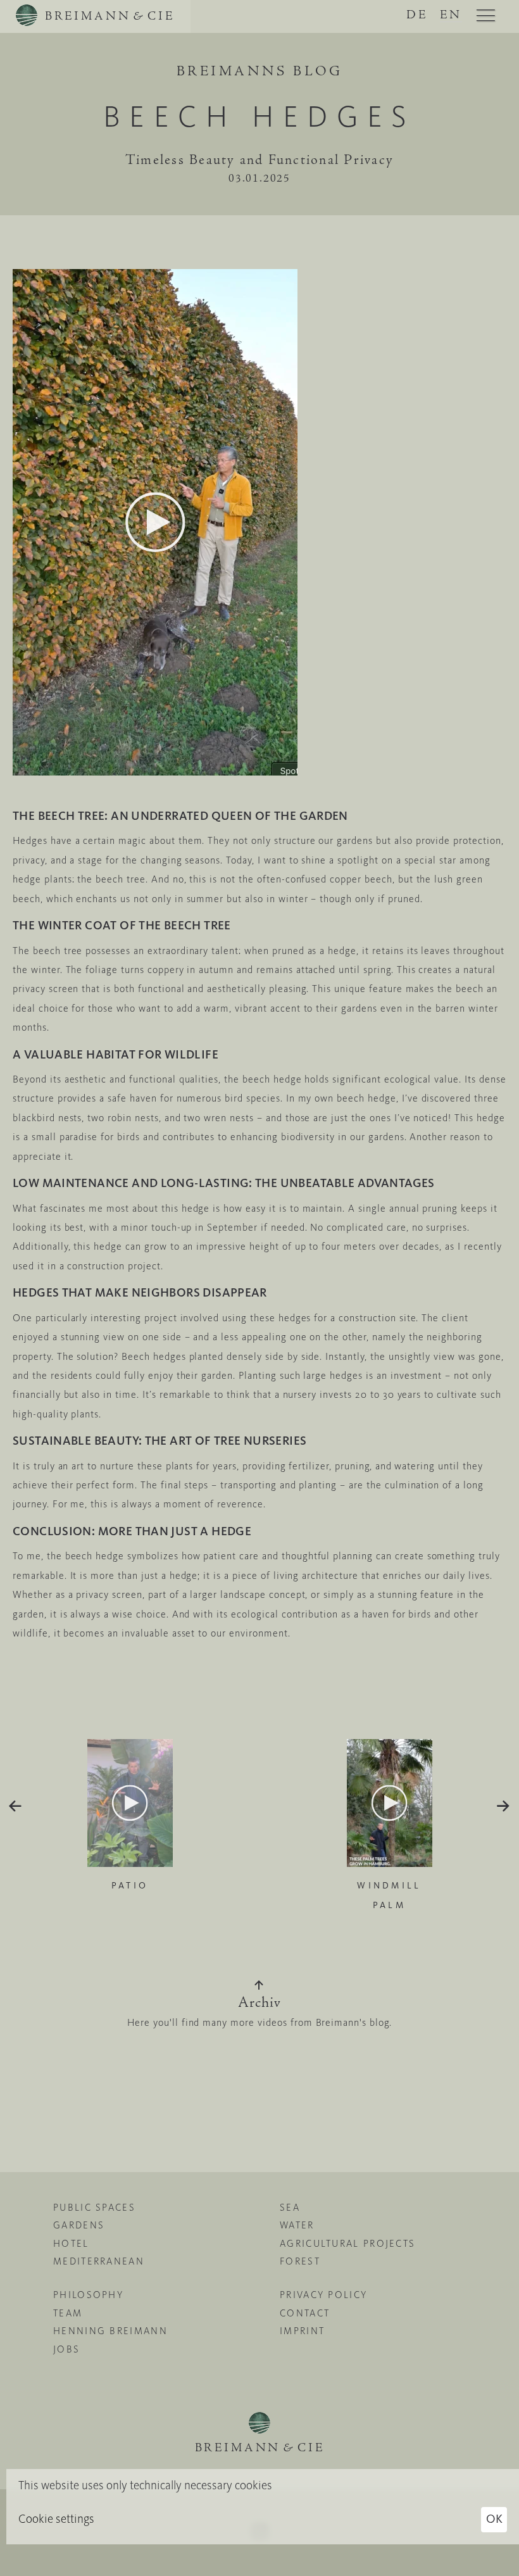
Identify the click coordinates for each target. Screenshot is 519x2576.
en (451, 16)
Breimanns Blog (260, 72)
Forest (300, 2261)
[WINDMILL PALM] (389, 1806)
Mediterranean (99, 2261)
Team (68, 2313)
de (417, 16)
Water (297, 2225)
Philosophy (88, 2295)
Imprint (302, 2331)
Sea (290, 2208)
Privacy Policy (323, 2295)
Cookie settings (56, 2519)
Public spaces (94, 2208)
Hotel (71, 2244)
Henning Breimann (110, 2331)
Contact (305, 2313)
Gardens (79, 2225)
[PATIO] (130, 1806)
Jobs (66, 2349)
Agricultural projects (347, 2244)
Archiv (259, 2004)
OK (494, 2519)
